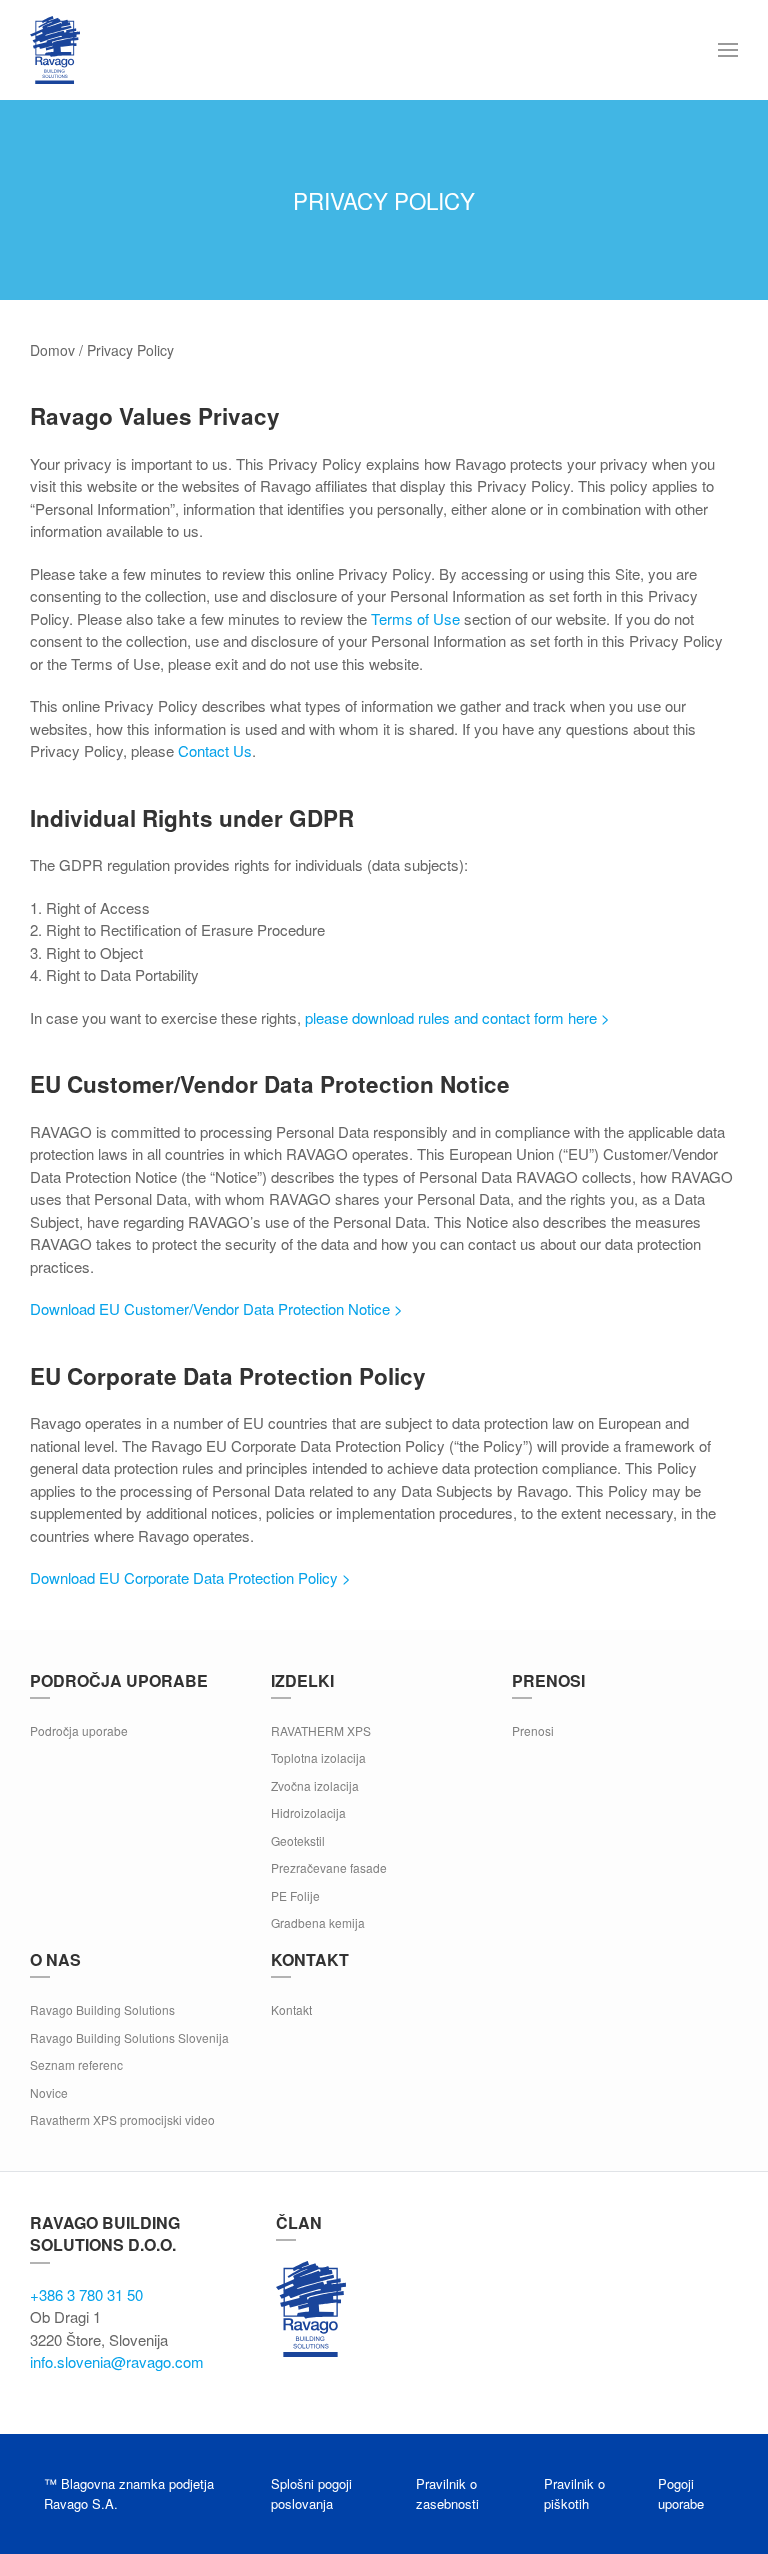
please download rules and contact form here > (457, 1017)
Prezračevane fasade (329, 1867)
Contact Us (215, 750)
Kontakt (291, 2009)
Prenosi (533, 1730)
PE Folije (295, 1895)
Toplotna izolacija (318, 1757)
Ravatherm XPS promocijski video (122, 2119)
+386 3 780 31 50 (86, 2294)
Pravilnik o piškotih (574, 2493)
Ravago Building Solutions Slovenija (129, 2037)
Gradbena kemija (318, 1922)
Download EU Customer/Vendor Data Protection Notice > (216, 1308)
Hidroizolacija (308, 1812)
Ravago (311, 2309)
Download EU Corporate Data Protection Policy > (190, 1577)
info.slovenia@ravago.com (117, 2361)
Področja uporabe (79, 1730)
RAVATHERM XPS (321, 1730)
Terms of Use (415, 618)
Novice (49, 2092)
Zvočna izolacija (315, 1785)
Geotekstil (298, 1840)
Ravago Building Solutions (102, 2009)
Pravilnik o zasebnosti (447, 2493)
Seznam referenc (76, 2064)
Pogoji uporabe (681, 2493)
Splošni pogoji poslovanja (311, 2493)
